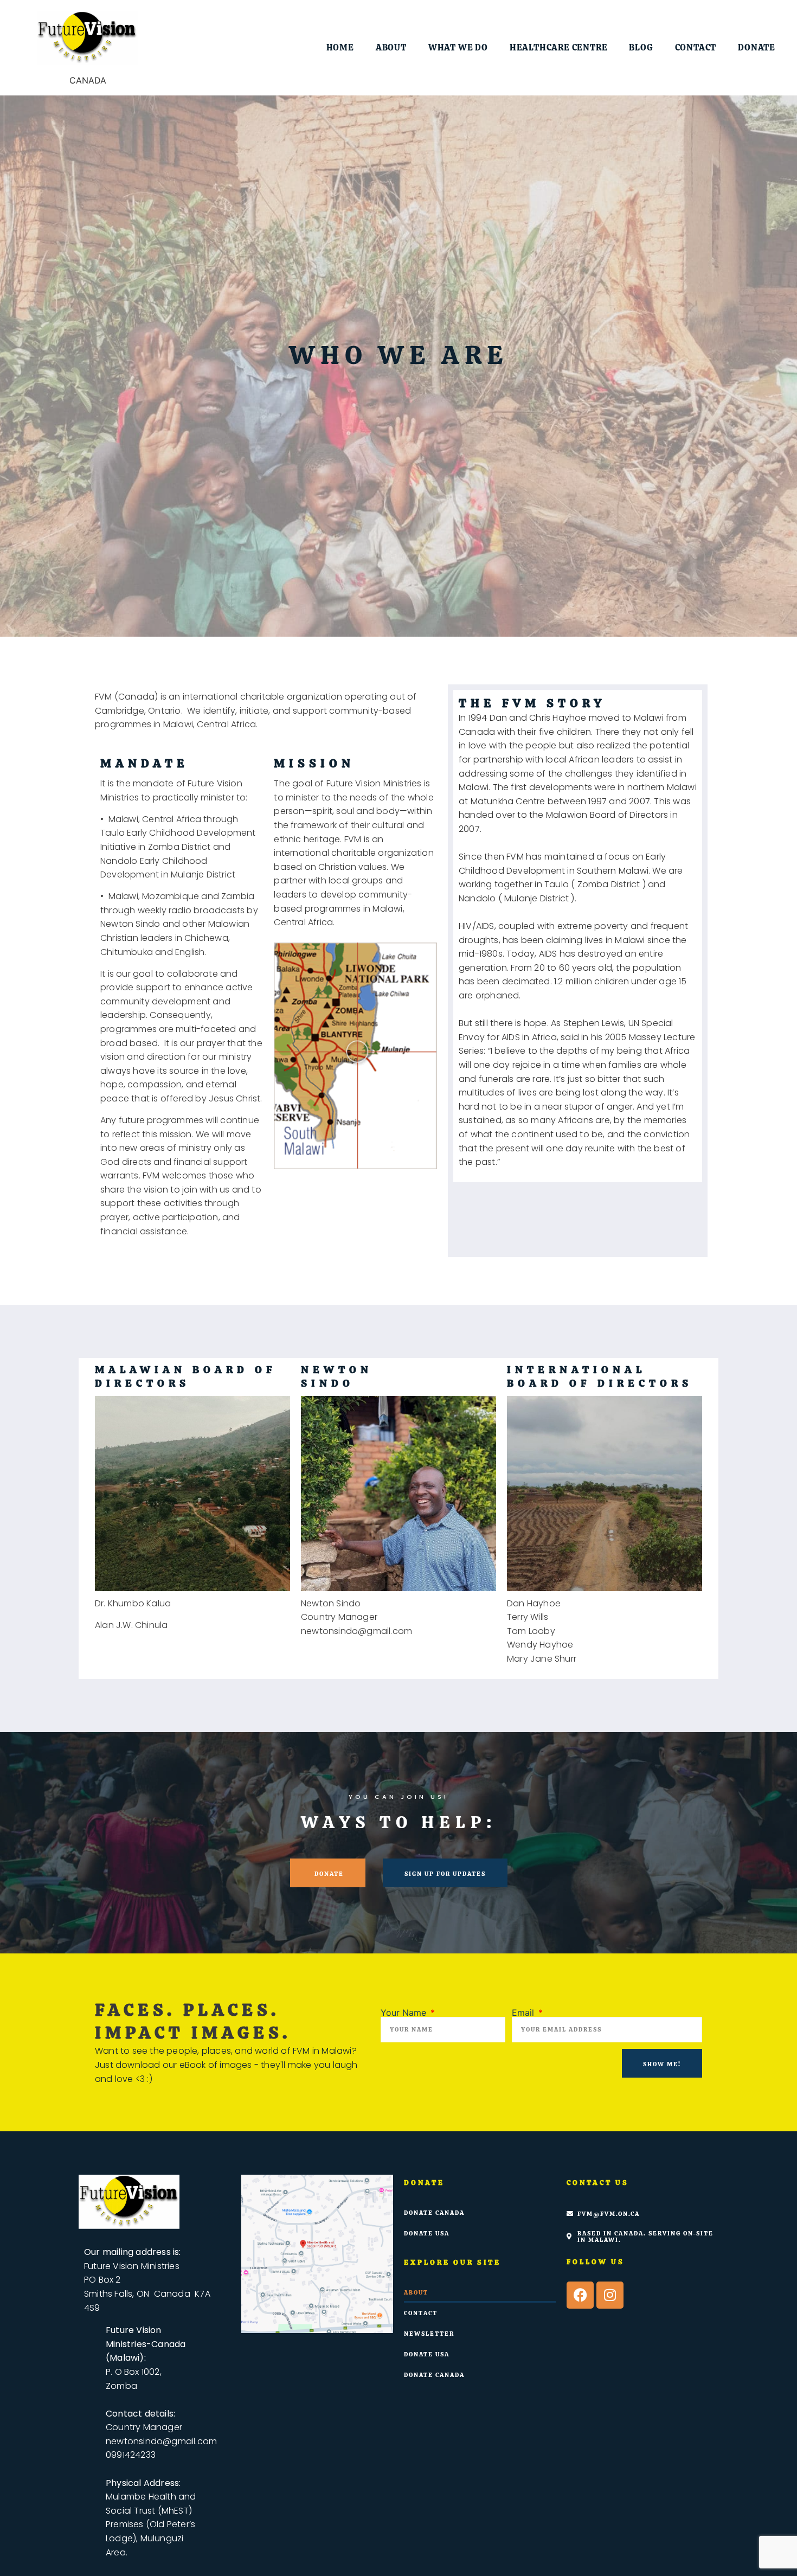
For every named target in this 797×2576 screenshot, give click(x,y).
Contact (696, 47)
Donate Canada (434, 2213)
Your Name (405, 2013)
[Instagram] (610, 2295)
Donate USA (427, 2233)
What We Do (458, 47)
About (391, 47)
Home (340, 47)
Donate (757, 47)
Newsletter (429, 2334)
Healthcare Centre (559, 47)
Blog (641, 47)
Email (524, 2013)
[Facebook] (580, 2295)
